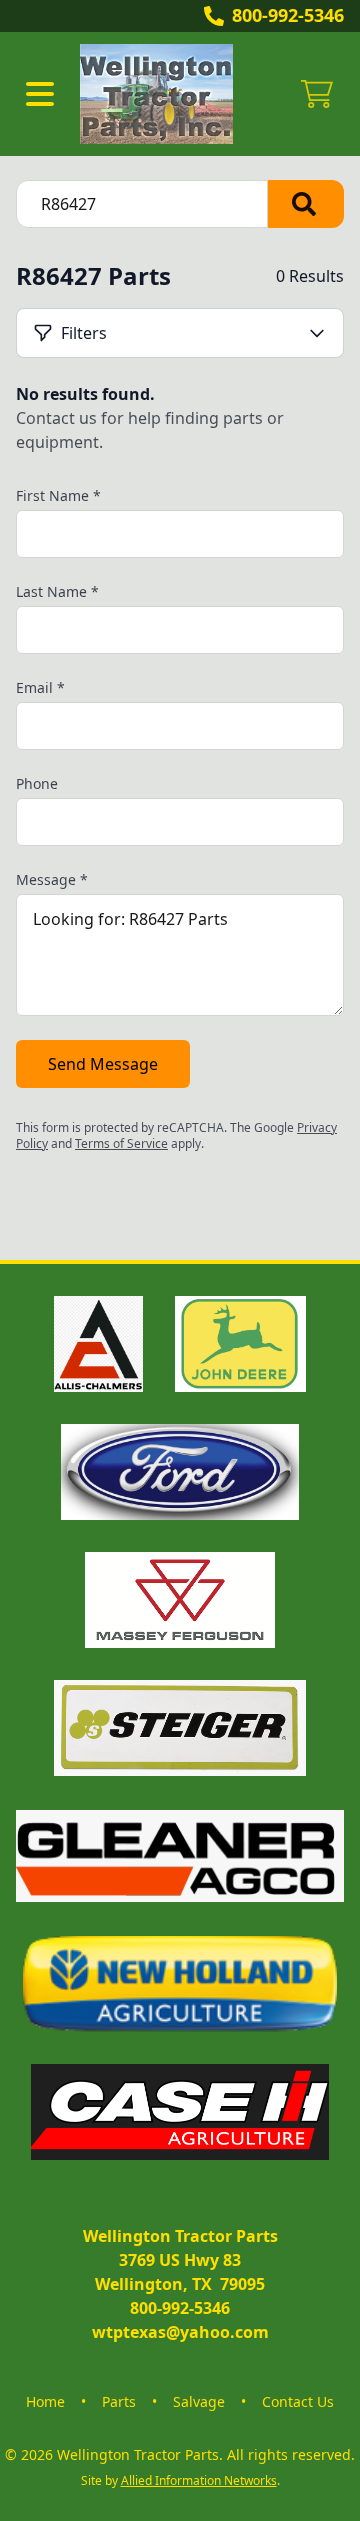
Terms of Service (121, 1143)
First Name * (58, 495)
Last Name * (57, 591)
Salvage (199, 2401)
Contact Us (298, 2401)
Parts (119, 2401)
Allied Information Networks (199, 2480)
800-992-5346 (288, 15)
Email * (40, 687)
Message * (52, 879)
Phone (37, 783)
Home (45, 2401)
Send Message (103, 1064)
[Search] (306, 204)
